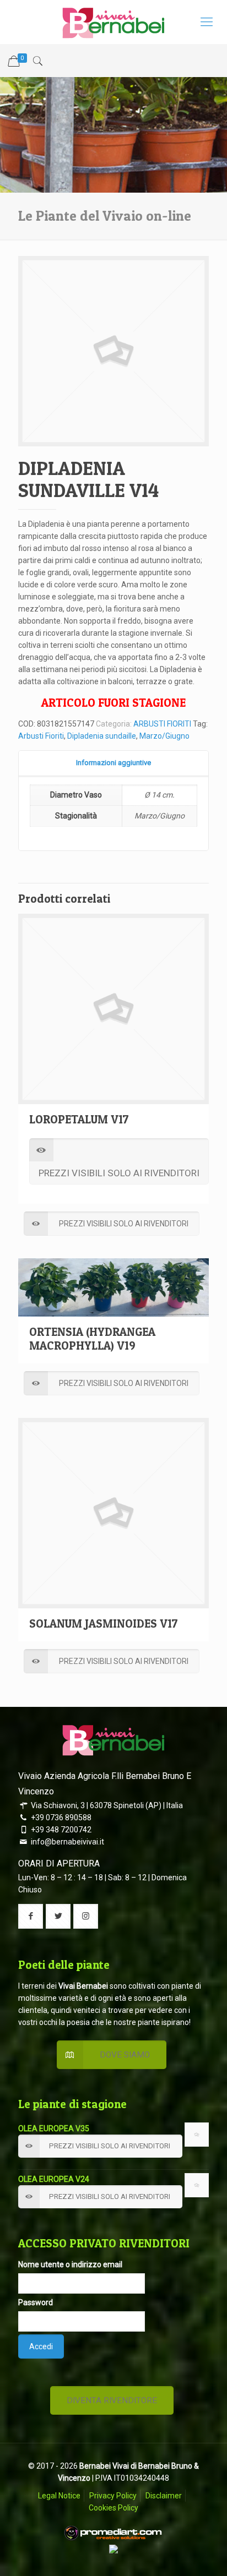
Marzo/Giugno (164, 736)
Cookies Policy (113, 2508)
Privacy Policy (113, 2496)
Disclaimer (164, 2496)
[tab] (113, 763)
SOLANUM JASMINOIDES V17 (104, 1623)
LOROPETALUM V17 (79, 1119)
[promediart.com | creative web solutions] (113, 2539)
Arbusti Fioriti (41, 736)
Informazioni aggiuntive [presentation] (113, 763)
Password (36, 2302)
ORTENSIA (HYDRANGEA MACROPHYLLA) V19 (92, 1339)
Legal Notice (59, 2496)
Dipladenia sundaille (102, 736)
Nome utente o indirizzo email (70, 2264)
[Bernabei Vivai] (113, 22)
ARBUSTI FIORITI (162, 724)
